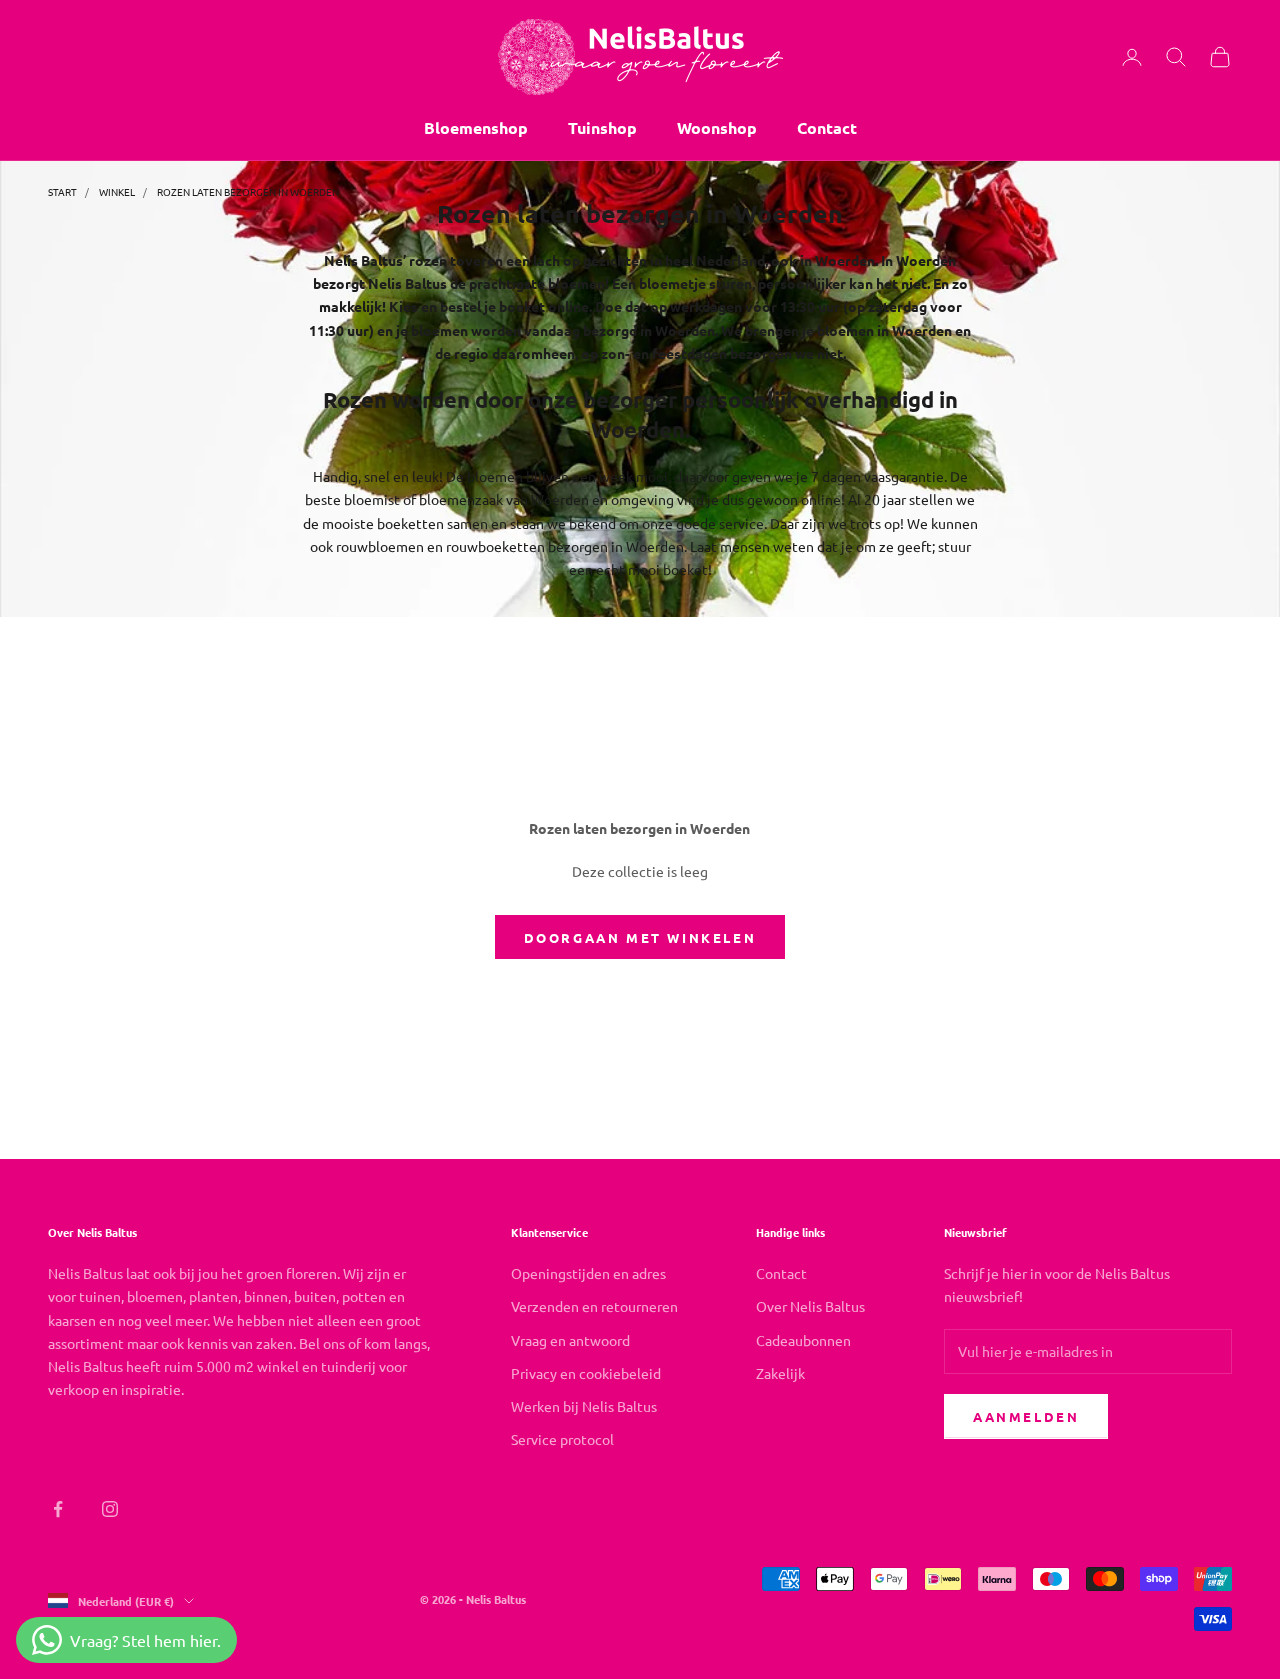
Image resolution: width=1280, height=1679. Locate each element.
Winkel (117, 191)
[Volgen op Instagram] (110, 1509)
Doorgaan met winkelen (640, 937)
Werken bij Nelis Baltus (584, 1406)
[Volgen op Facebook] (58, 1509)
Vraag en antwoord (570, 1340)
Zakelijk (780, 1373)
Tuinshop (602, 127)
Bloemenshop (476, 127)
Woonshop (717, 127)
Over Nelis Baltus (810, 1306)
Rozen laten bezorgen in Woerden (248, 191)
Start (62, 191)
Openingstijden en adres (588, 1273)
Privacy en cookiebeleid (586, 1373)
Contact (827, 127)
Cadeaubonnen (803, 1340)
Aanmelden (1026, 1416)
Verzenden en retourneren (594, 1306)
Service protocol (562, 1439)
